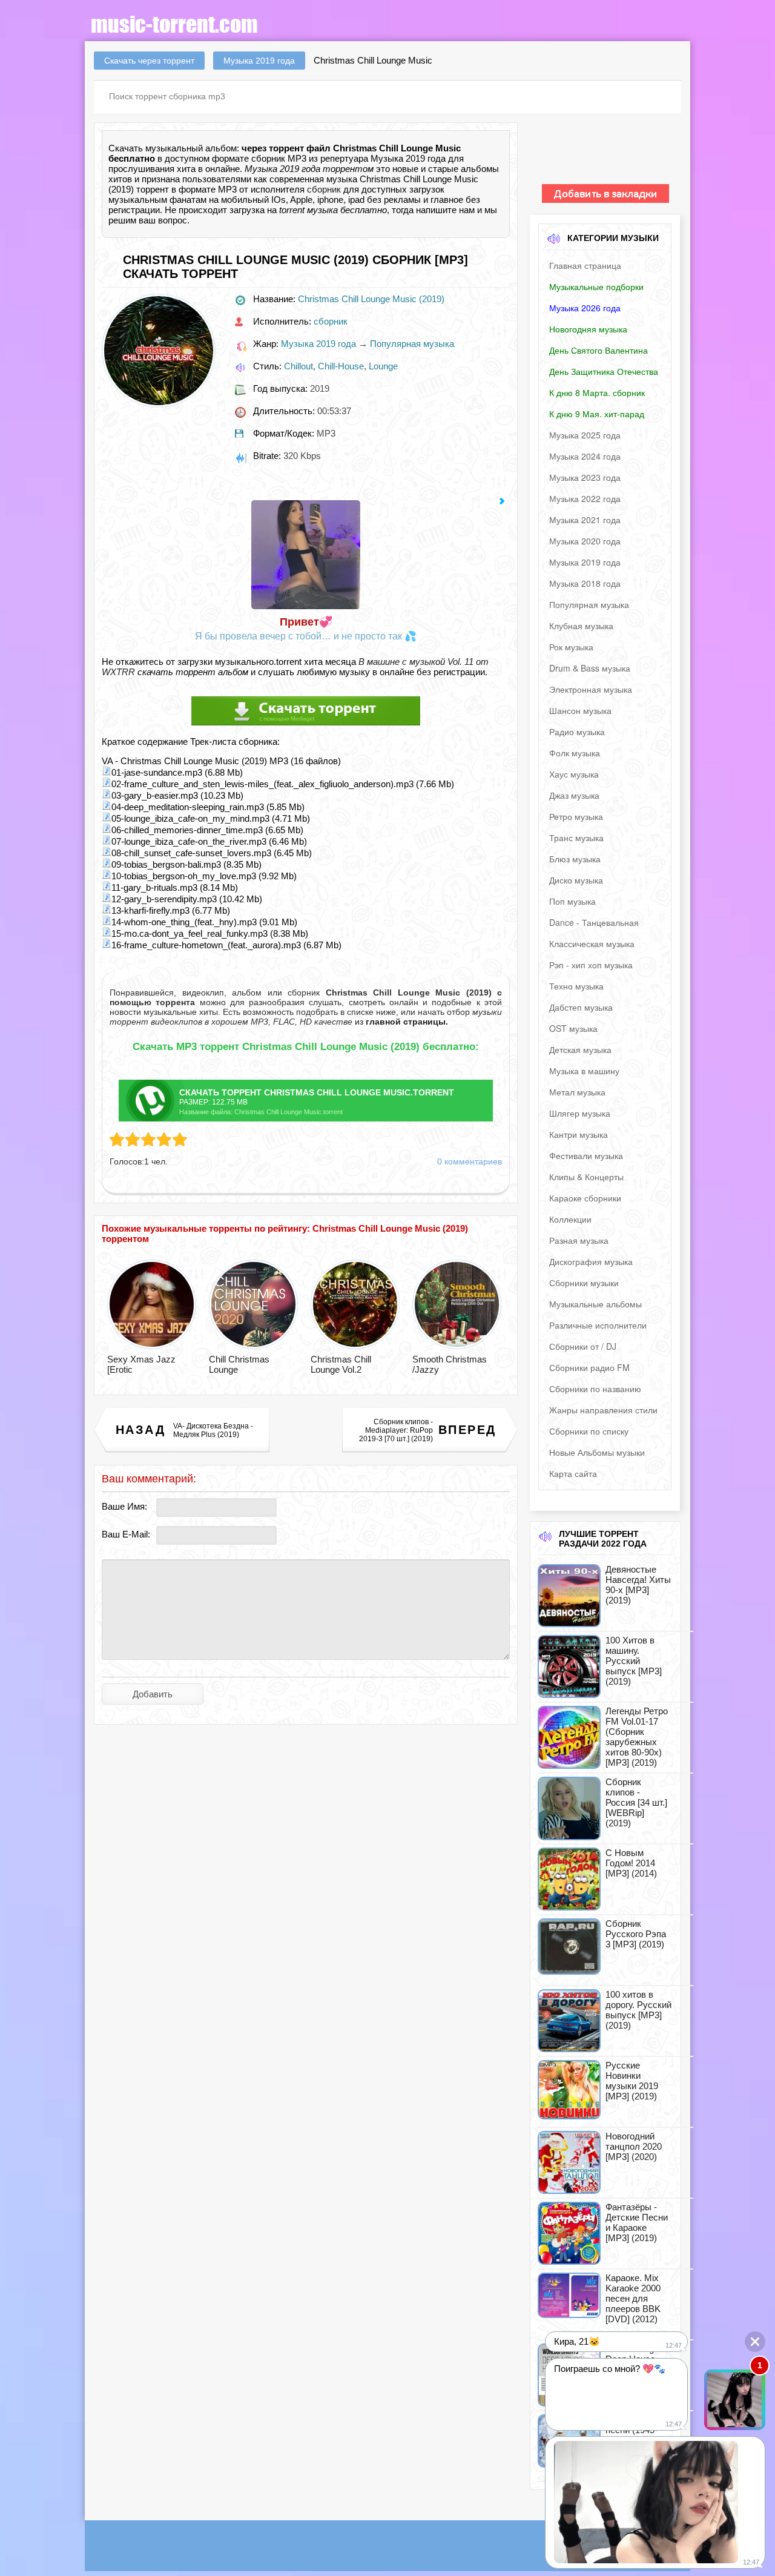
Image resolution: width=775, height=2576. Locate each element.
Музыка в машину (584, 1071)
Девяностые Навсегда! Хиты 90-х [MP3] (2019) (638, 1585)
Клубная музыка (581, 626)
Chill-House (341, 366)
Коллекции (570, 1219)
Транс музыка (576, 837)
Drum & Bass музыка (590, 668)
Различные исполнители (598, 1325)
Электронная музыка (591, 689)
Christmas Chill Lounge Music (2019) (371, 299)
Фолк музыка (575, 753)
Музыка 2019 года (318, 344)
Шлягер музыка (580, 1113)
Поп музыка (572, 901)
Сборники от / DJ (583, 1346)
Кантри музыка (579, 1134)
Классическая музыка (592, 943)
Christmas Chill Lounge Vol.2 (341, 1364)
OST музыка (573, 1028)
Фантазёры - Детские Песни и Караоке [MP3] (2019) (637, 2222)
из (400, 1022)
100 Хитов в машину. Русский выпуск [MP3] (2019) (634, 1661)
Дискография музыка (591, 1261)
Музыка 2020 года (585, 541)
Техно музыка (576, 986)
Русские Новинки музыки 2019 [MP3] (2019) (632, 2081)
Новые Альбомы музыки (597, 1452)
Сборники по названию (595, 1389)
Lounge (383, 366)
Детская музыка (580, 1049)
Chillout (298, 366)
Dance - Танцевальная (594, 922)
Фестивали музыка (586, 1155)
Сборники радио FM (589, 1367)
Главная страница (585, 265)
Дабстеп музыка (581, 1007)
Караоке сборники (585, 1198)
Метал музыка (577, 1092)
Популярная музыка (412, 344)
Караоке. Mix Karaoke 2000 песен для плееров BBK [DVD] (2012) (633, 2298)
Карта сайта (573, 1473)
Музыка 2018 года (585, 583)
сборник (324, 189)
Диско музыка (576, 880)
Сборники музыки (584, 1283)
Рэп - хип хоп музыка (591, 965)
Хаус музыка (574, 774)
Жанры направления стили (603, 1410)
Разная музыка (579, 1240)
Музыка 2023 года (585, 477)
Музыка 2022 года (585, 498)
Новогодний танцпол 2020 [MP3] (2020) (634, 2146)
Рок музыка (571, 647)
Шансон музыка (580, 710)
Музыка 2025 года (585, 435)
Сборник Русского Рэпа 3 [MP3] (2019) (636, 1934)
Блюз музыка (575, 859)
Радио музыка (577, 732)
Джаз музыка (574, 795)
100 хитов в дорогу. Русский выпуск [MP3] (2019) (638, 2010)
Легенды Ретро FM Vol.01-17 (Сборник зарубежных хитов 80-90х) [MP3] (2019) (637, 1737)
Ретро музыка (576, 816)
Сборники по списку (589, 1431)
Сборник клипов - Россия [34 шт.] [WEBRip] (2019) (636, 1802)
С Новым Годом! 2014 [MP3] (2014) (631, 1863)
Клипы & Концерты (586, 1177)
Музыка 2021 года (585, 520)
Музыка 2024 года (585, 456)
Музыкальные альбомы (595, 1304)
